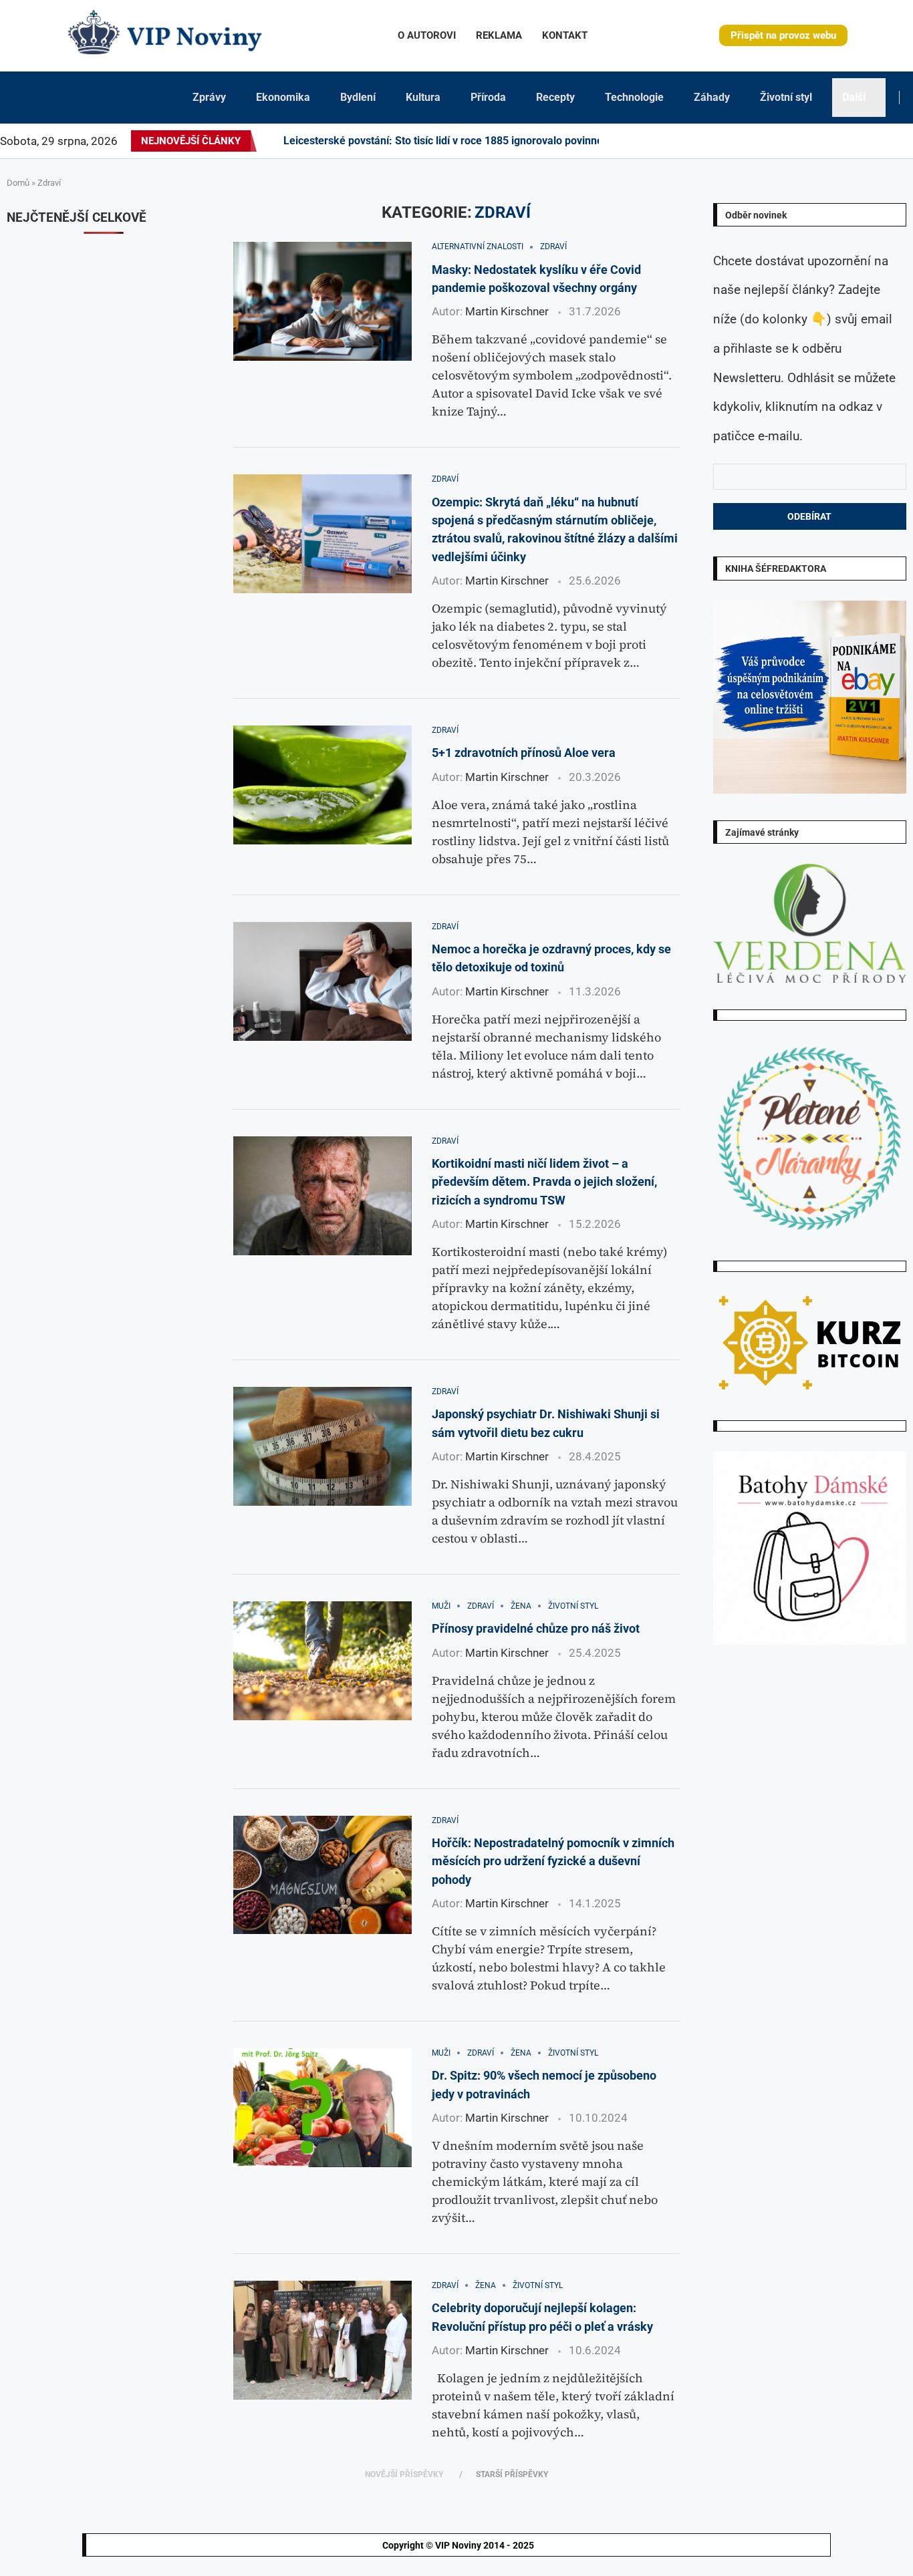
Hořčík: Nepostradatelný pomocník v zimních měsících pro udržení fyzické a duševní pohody (553, 1861)
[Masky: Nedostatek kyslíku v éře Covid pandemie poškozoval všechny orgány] (322, 301)
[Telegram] (904, 141)
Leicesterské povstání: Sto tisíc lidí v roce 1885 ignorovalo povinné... (448, 141)
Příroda (488, 97)
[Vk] (849, 141)
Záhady (712, 97)
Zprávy (209, 97)
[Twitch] (873, 141)
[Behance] (825, 141)
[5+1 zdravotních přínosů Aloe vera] (322, 785)
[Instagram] (793, 141)
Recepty (555, 97)
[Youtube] (841, 141)
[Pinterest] (801, 141)
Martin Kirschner (507, 311)
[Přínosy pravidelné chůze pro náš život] (322, 1661)
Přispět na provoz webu (783, 35)
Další (854, 97)
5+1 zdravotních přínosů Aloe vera (524, 753)
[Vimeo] (885, 141)
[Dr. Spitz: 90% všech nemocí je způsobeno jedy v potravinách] (322, 2108)
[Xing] (896, 141)
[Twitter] (785, 141)
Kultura (423, 97)
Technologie (634, 97)
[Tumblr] (833, 141)
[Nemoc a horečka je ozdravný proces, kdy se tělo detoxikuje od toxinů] (322, 981)
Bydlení (358, 97)
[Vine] (865, 141)
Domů (18, 183)
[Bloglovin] (857, 141)
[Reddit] (912, 141)
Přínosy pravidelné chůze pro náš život (536, 1628)
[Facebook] (773, 141)
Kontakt (565, 35)
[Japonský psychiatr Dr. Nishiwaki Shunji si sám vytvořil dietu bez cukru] (322, 1446)
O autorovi (427, 35)
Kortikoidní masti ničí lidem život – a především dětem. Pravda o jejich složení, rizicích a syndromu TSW (544, 1182)
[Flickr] (817, 141)
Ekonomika (283, 97)
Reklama (499, 35)
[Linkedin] (809, 141)
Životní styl (786, 97)
